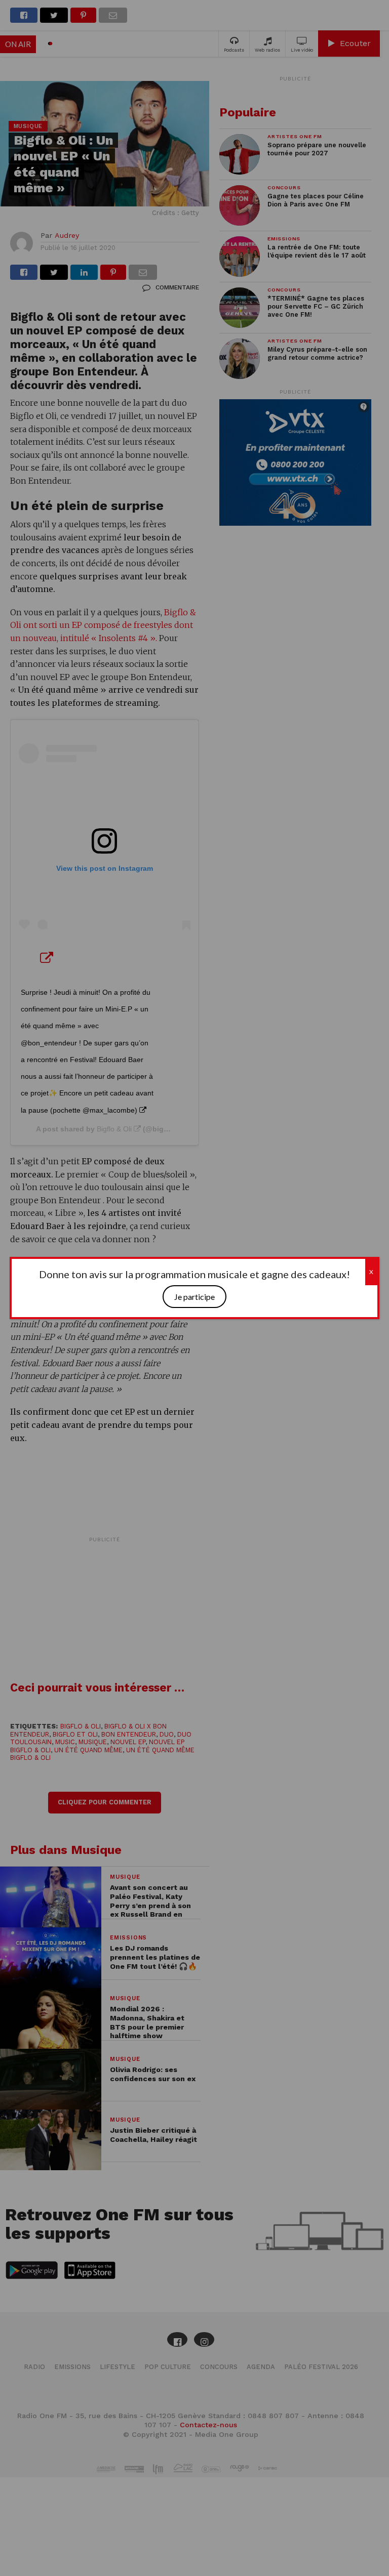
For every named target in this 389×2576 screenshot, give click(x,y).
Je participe (194, 1297)
